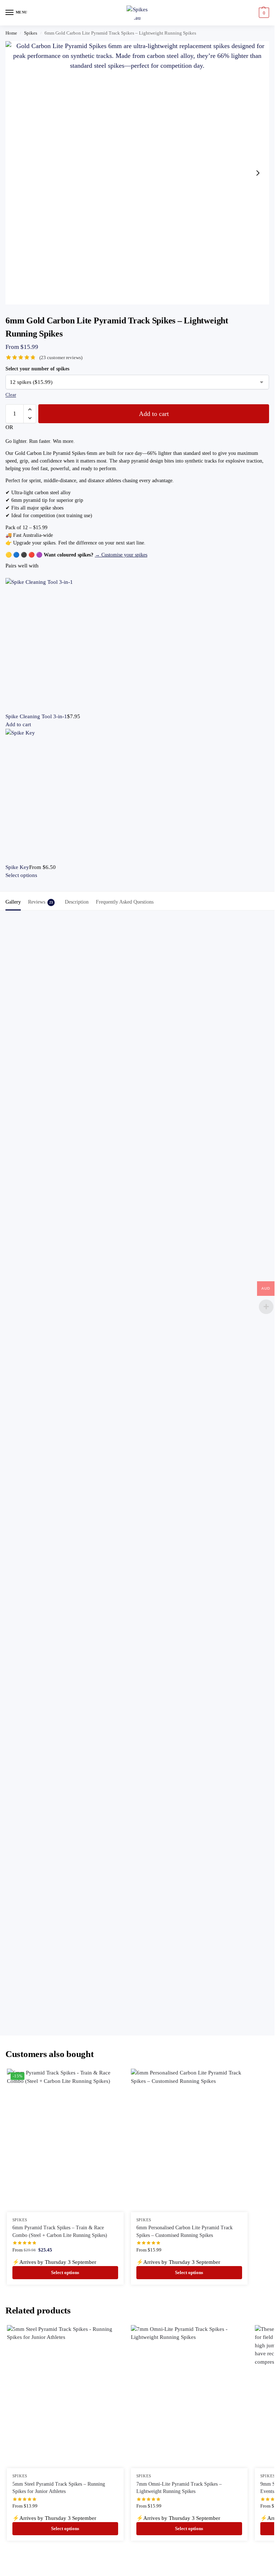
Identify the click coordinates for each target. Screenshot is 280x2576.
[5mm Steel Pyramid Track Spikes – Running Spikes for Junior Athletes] (65, 2397)
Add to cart (154, 414)
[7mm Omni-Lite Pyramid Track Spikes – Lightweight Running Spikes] (189, 2397)
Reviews (40, 902)
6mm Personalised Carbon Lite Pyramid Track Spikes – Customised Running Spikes (184, 2231)
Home (11, 33)
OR (9, 427)
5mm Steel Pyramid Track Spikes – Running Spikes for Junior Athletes (59, 2488)
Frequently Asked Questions (125, 902)
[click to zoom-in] (137, 173)
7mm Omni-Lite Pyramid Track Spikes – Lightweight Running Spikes (179, 2488)
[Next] (12, 574)
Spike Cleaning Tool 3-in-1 (36, 716)
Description (77, 902)
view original (107, 1106)
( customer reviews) (61, 357)
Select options (21, 875)
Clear (11, 395)
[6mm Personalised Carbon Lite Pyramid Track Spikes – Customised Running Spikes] (189, 2140)
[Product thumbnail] (137, 645)
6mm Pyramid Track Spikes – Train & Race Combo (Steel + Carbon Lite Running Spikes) (60, 2231)
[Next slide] (258, 173)
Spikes (31, 33)
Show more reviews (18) (137, 1394)
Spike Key (17, 867)
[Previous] (8, 574)
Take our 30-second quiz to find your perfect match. (182, 1623)
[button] (263, 13)
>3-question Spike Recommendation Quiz (134, 1791)
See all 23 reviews (102, 1006)
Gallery (13, 902)
